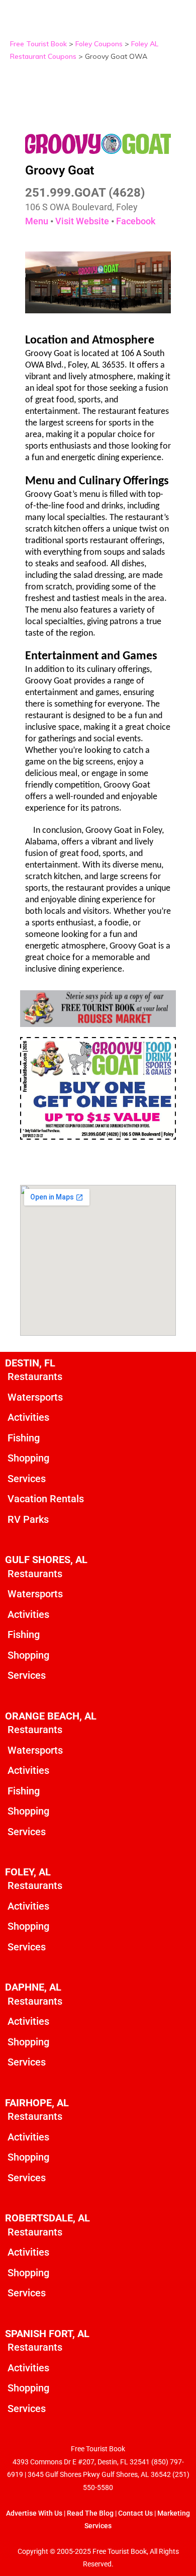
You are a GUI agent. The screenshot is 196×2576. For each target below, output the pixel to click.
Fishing (24, 1438)
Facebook (136, 221)
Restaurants (35, 1377)
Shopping (28, 1458)
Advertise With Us (34, 2513)
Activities (28, 1417)
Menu (37, 221)
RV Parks (28, 1519)
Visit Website (82, 221)
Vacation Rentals (46, 1499)
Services (27, 1479)
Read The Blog (90, 2513)
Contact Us (135, 2513)
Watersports (35, 1397)
